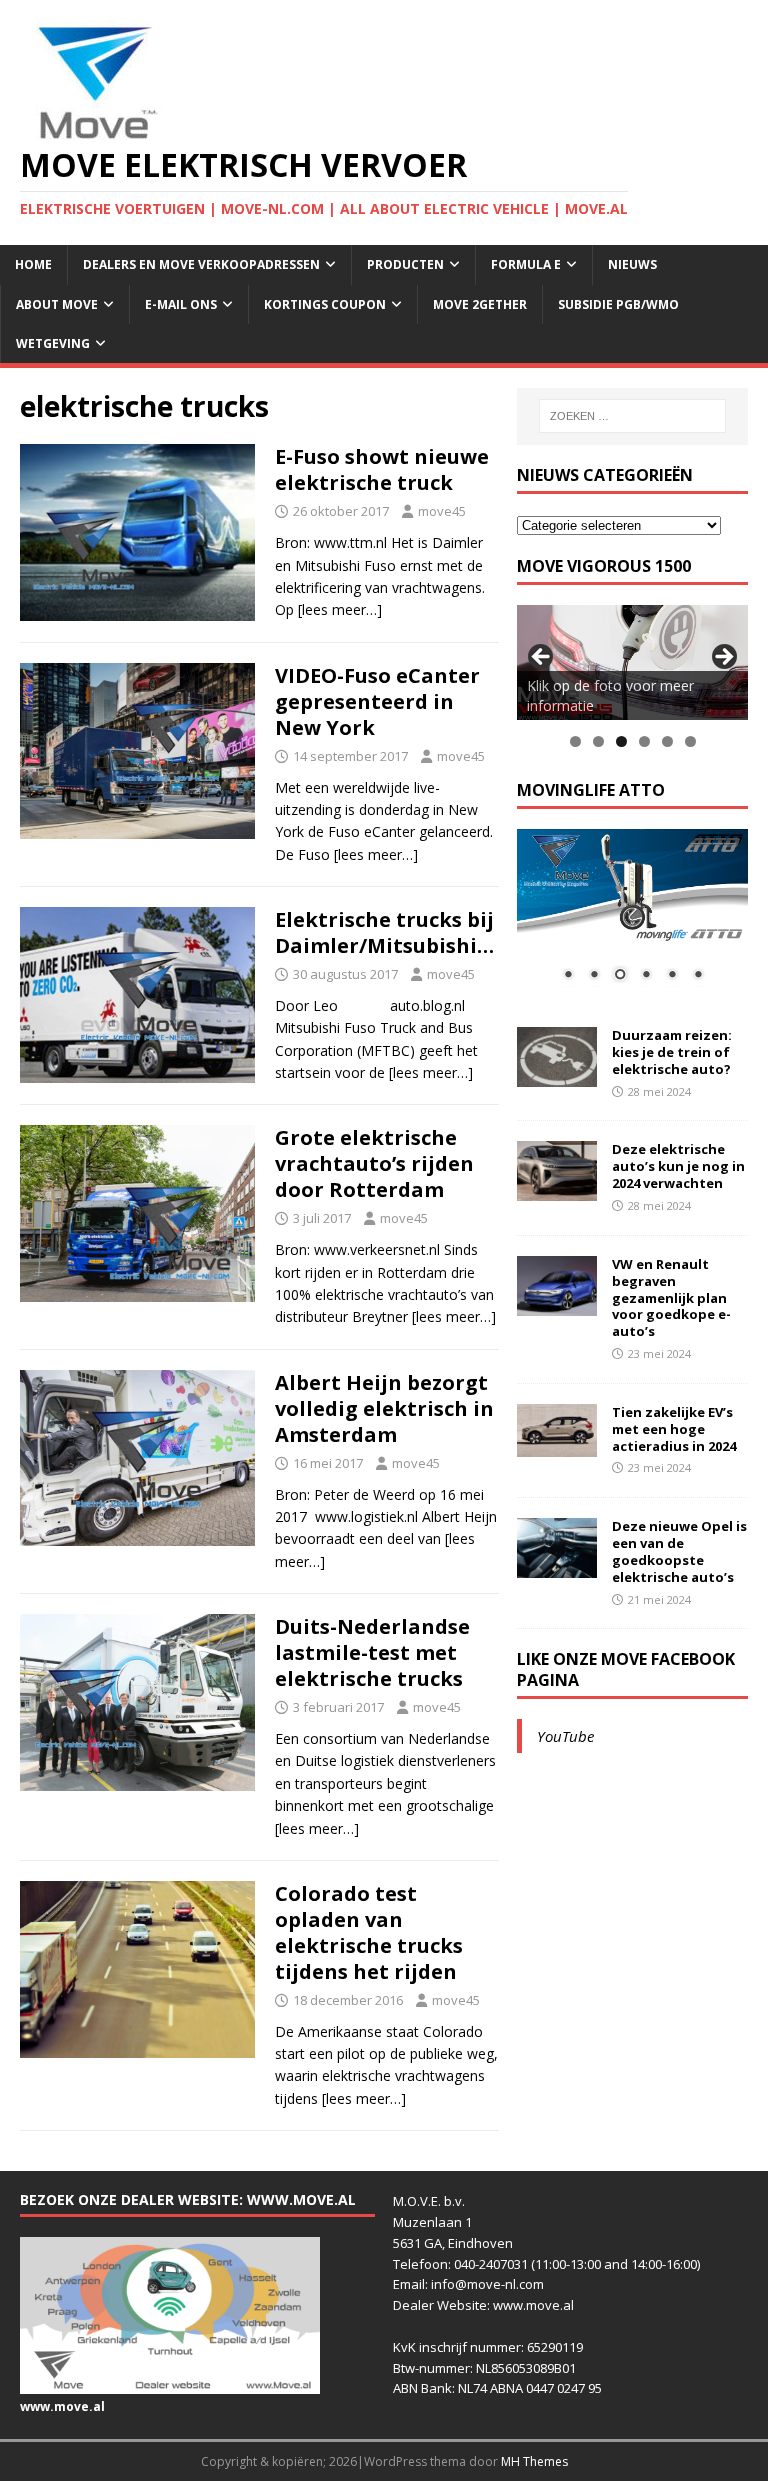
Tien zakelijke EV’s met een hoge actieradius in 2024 (674, 1429)
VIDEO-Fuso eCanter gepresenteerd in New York (377, 701)
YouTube (565, 1736)
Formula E (526, 264)
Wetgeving (53, 343)
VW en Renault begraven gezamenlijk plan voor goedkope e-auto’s (671, 1298)
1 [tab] (575, 741)
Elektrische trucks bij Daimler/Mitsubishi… (384, 932)
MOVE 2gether (480, 304)
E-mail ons (181, 304)
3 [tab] (621, 741)
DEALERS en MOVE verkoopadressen (201, 264)
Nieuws (632, 264)
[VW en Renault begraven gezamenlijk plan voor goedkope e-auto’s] (557, 1303)
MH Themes (534, 2461)
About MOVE (57, 304)
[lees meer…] (340, 609)
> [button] (723, 658)
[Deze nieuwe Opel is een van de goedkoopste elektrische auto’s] (557, 1566)
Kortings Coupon (325, 304)
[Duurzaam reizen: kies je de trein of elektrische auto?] (557, 1075)
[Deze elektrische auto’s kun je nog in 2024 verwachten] (557, 1189)
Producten (405, 264)
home (33, 264)
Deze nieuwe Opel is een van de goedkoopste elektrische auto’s (679, 1551)
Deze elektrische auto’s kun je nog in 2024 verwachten (678, 1166)
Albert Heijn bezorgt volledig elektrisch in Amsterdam (384, 1408)
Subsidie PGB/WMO (618, 304)
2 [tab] (598, 741)
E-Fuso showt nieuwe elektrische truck (382, 469)
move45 (442, 511)
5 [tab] (667, 741)
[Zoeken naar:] (632, 416)
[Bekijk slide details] (632, 662)
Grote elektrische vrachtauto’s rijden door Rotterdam (374, 1163)
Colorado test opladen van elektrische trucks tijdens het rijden (369, 1932)
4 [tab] (644, 741)
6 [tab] (690, 741)
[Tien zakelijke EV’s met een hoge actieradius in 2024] (557, 1445)
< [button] (542, 658)
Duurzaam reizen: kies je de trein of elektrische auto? (672, 1052)
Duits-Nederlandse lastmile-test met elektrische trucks (372, 1652)
